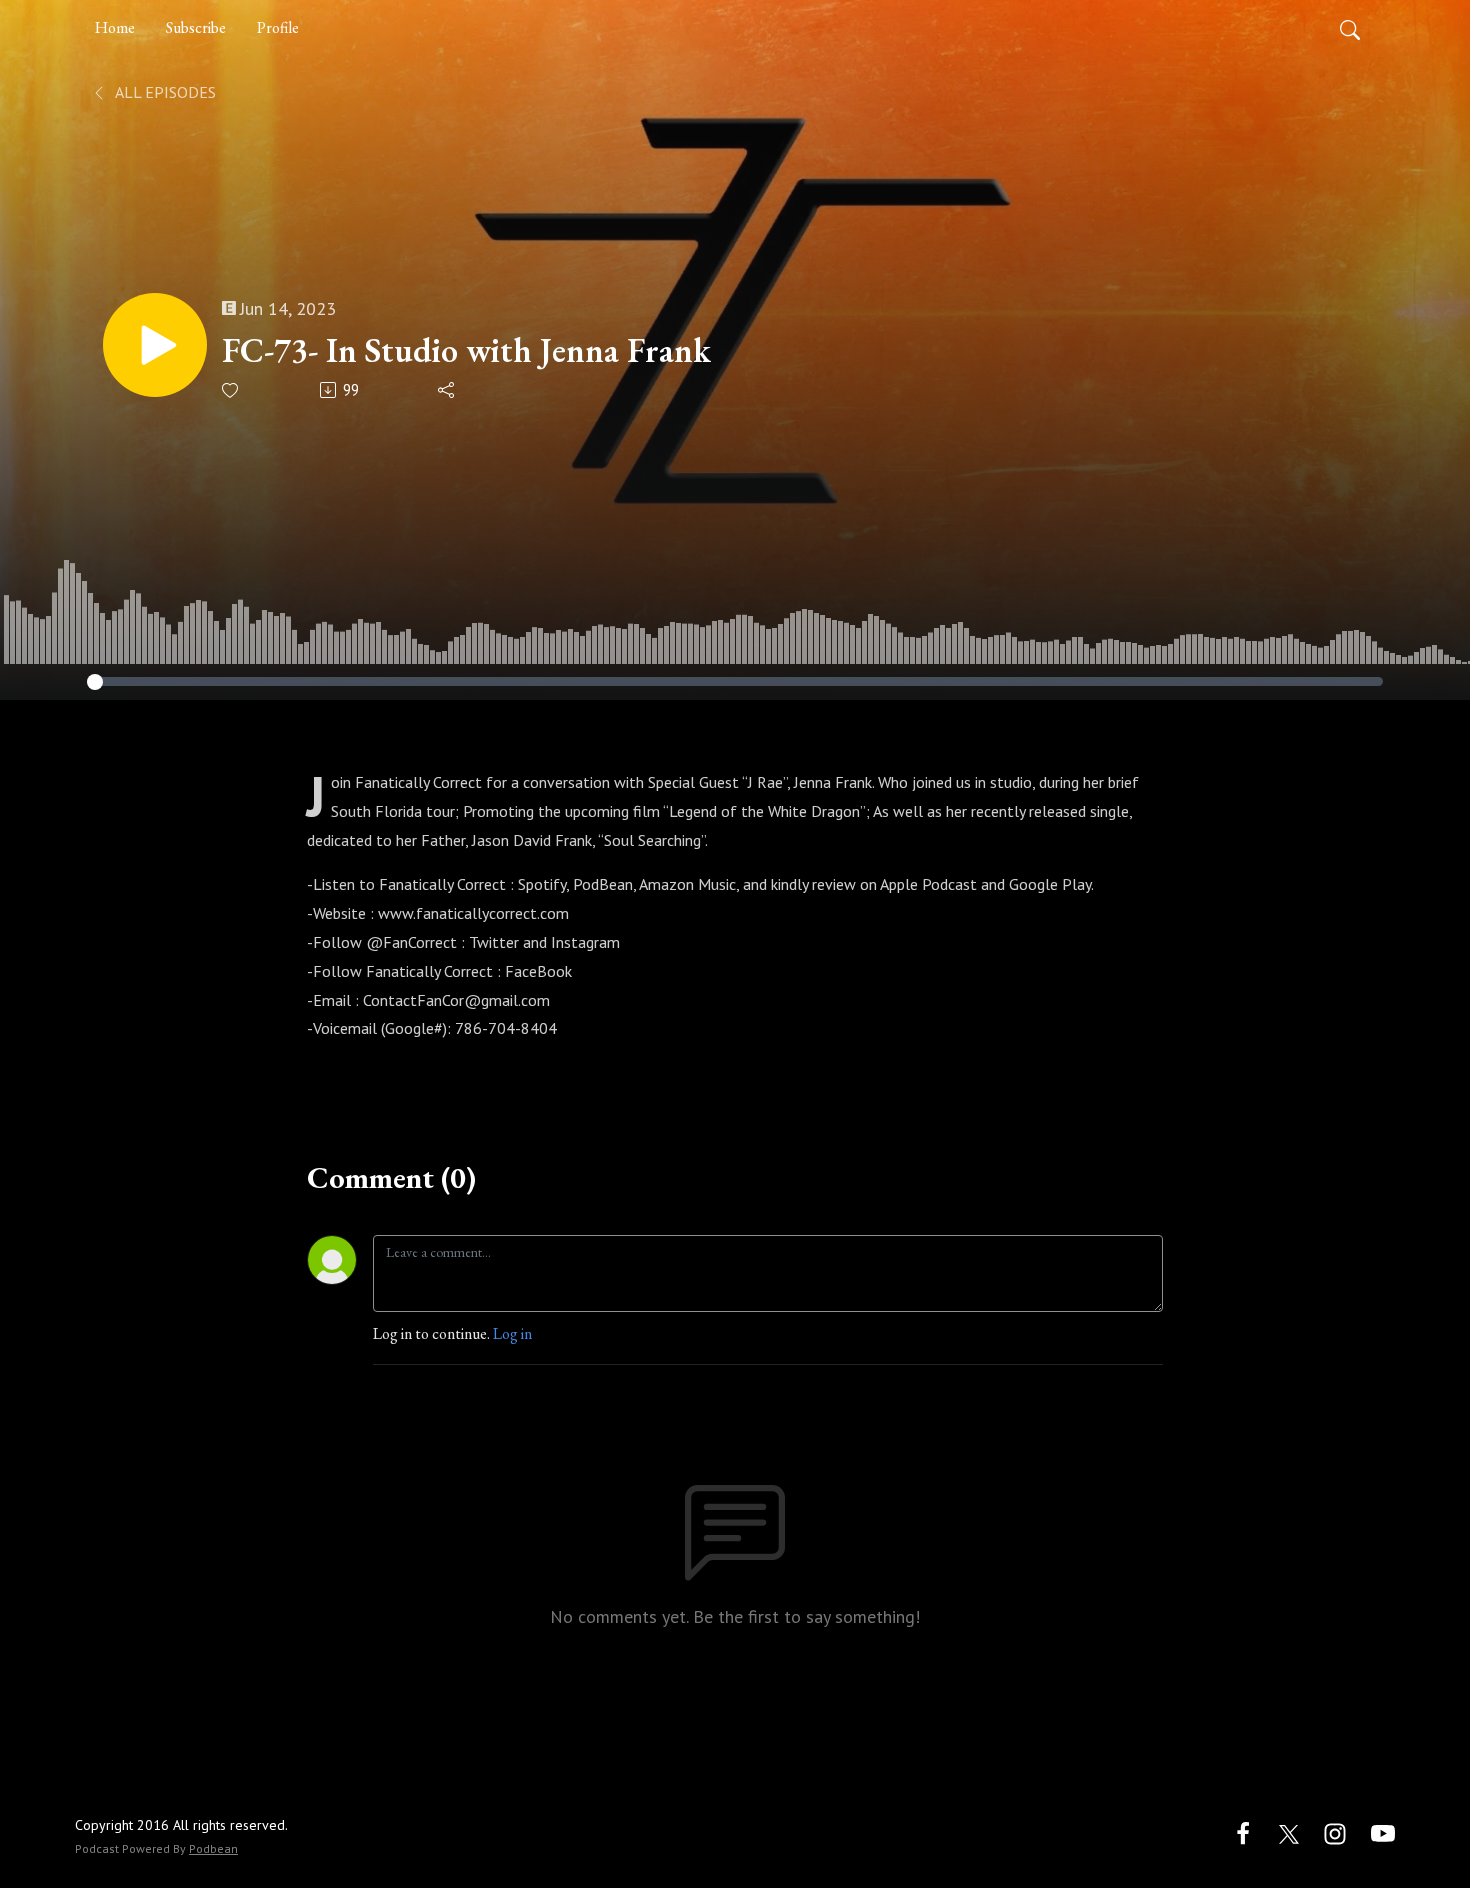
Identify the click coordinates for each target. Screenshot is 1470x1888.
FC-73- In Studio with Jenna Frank (466, 350)
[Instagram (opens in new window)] (1335, 1831)
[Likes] (231, 390)
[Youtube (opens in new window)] (1383, 1831)
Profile (278, 27)
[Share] (447, 390)
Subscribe (196, 27)
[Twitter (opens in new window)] (1289, 1831)
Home (115, 27)
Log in (512, 1333)
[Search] (1350, 28)
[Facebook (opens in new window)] (1243, 1831)
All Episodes (164, 92)
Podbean (213, 1848)
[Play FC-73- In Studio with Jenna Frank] (155, 345)
